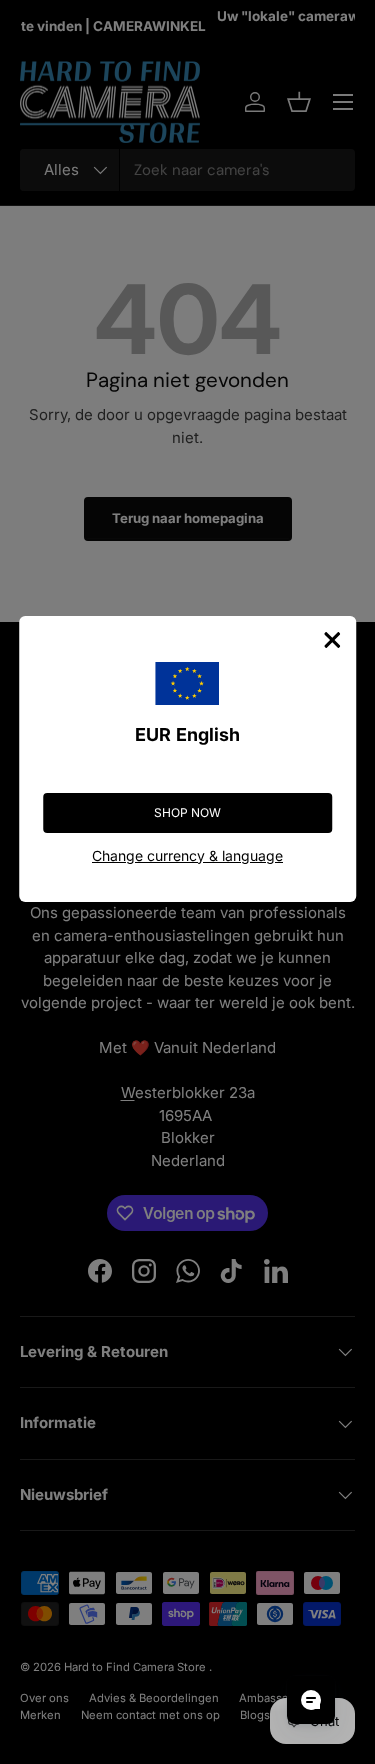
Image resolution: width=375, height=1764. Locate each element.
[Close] (332, 640)
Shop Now (187, 812)
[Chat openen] (311, 1700)
